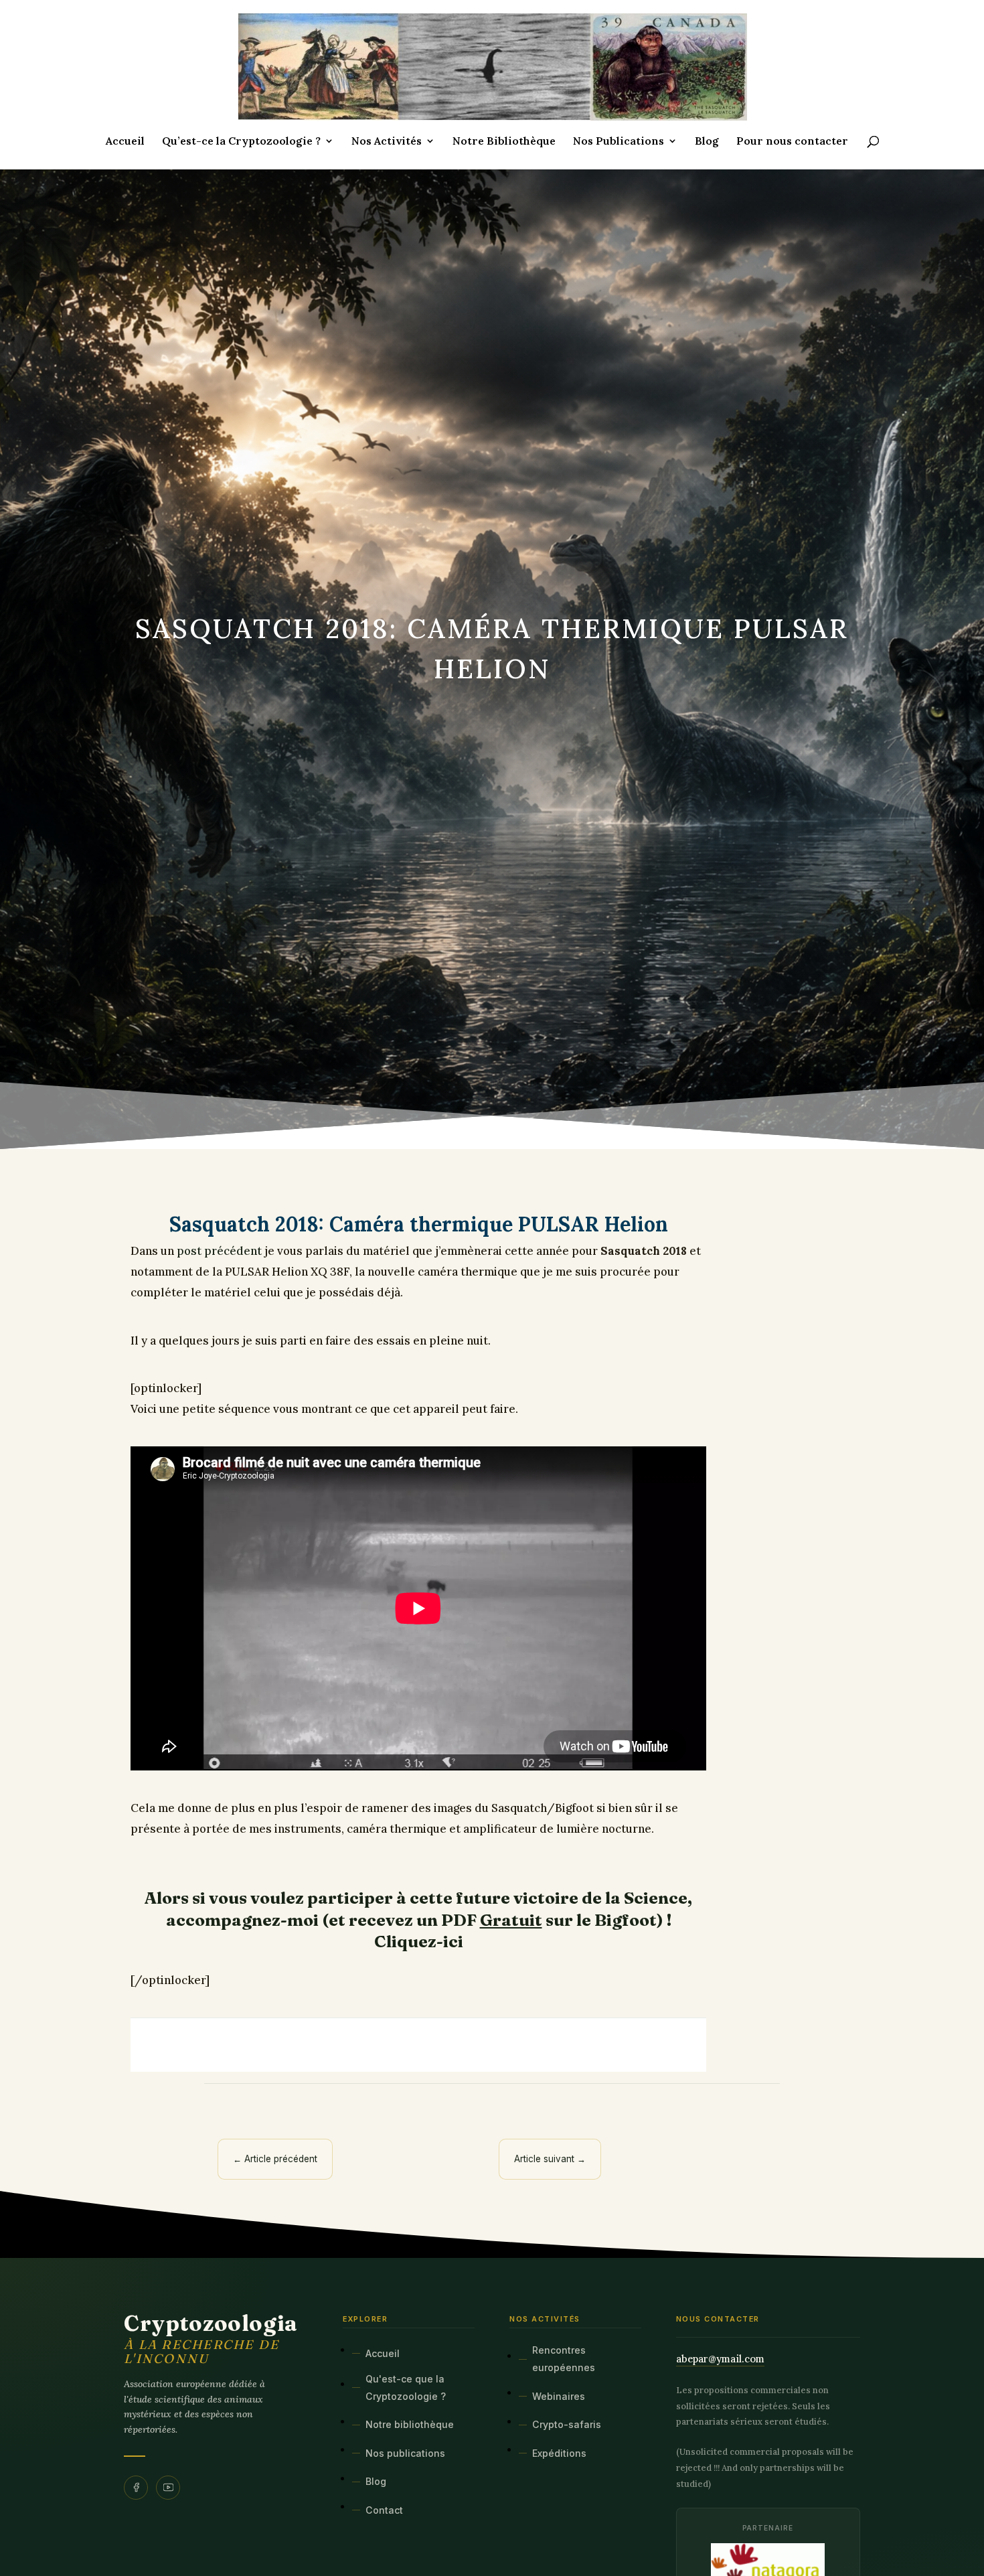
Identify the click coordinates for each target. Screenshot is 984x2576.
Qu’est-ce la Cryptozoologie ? (241, 142)
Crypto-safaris (567, 2424)
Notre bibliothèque (410, 2424)
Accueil (125, 142)
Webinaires (559, 2396)
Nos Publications (619, 142)
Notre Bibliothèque (504, 142)
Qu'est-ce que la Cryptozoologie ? (406, 2388)
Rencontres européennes (564, 2359)
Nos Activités (387, 142)
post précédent (219, 1251)
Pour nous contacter (792, 142)
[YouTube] (168, 2488)
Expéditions (559, 2453)
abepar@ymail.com (720, 2359)
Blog (707, 142)
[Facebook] (136, 2488)
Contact (384, 2510)
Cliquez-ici (419, 1941)
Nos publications (405, 2453)
